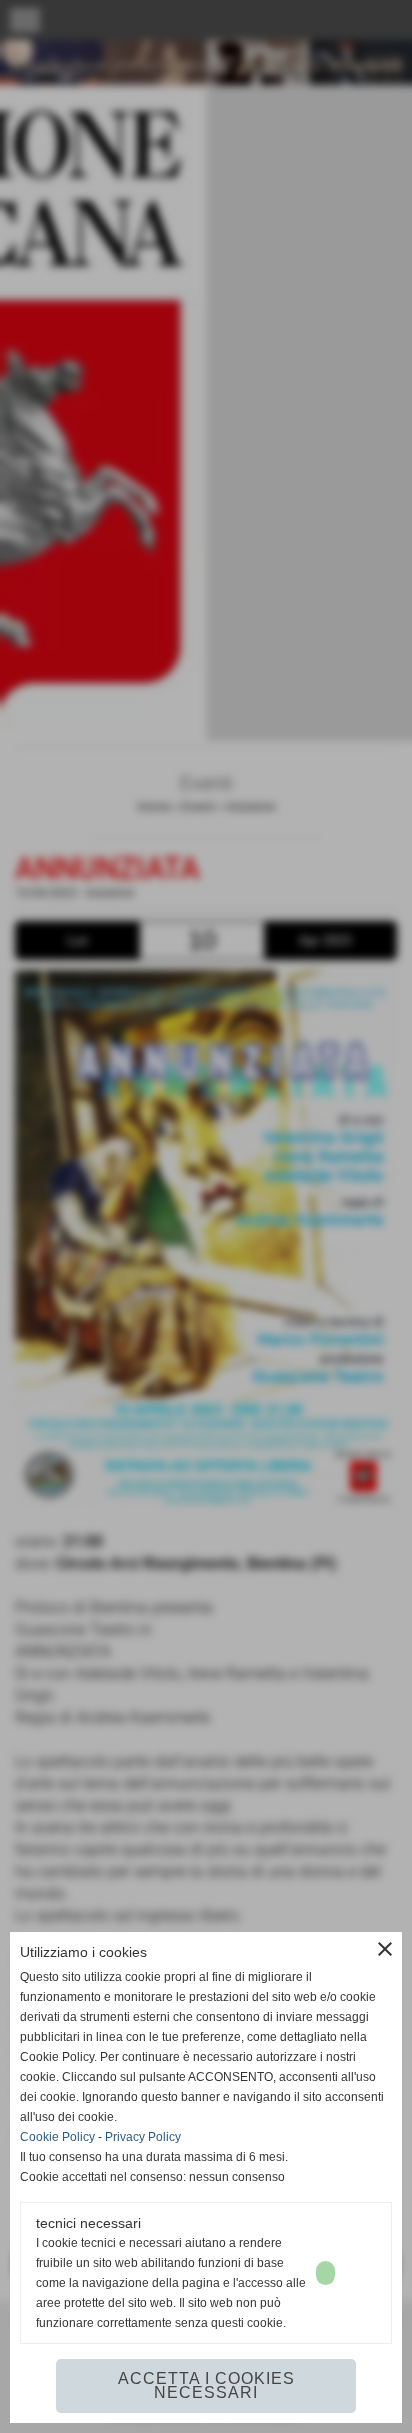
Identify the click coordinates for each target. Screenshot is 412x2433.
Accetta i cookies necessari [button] (206, 2385)
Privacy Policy (143, 2137)
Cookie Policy (57, 2137)
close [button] (385, 1949)
